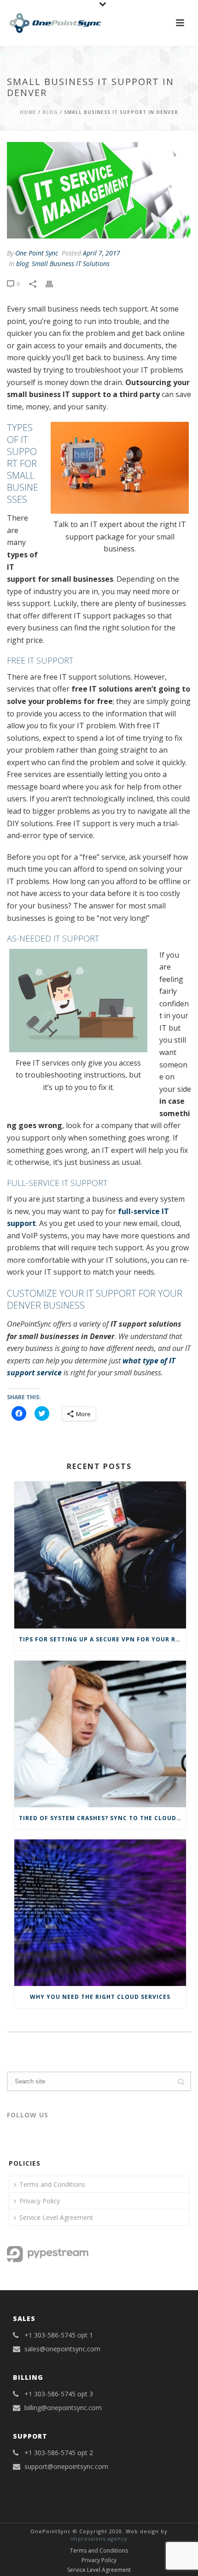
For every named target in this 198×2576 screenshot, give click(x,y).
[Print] (54, 283)
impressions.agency (99, 2539)
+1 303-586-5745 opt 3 (59, 2394)
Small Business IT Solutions (71, 264)
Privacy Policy (40, 2201)
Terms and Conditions (52, 2184)
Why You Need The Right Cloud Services (100, 1997)
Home (28, 112)
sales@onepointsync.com (62, 2349)
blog (50, 112)
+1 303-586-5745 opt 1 (59, 2335)
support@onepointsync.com (66, 2467)
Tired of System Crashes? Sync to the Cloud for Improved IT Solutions (102, 1818)
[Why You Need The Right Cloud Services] (100, 1913)
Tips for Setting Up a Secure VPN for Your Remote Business (102, 1639)
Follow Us (28, 2115)
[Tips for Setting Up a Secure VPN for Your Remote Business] (100, 1555)
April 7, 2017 (102, 253)
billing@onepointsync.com (63, 2408)
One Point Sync (37, 253)
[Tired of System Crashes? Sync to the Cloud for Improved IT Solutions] (100, 1734)
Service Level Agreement (56, 2217)
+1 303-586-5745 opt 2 (59, 2453)
